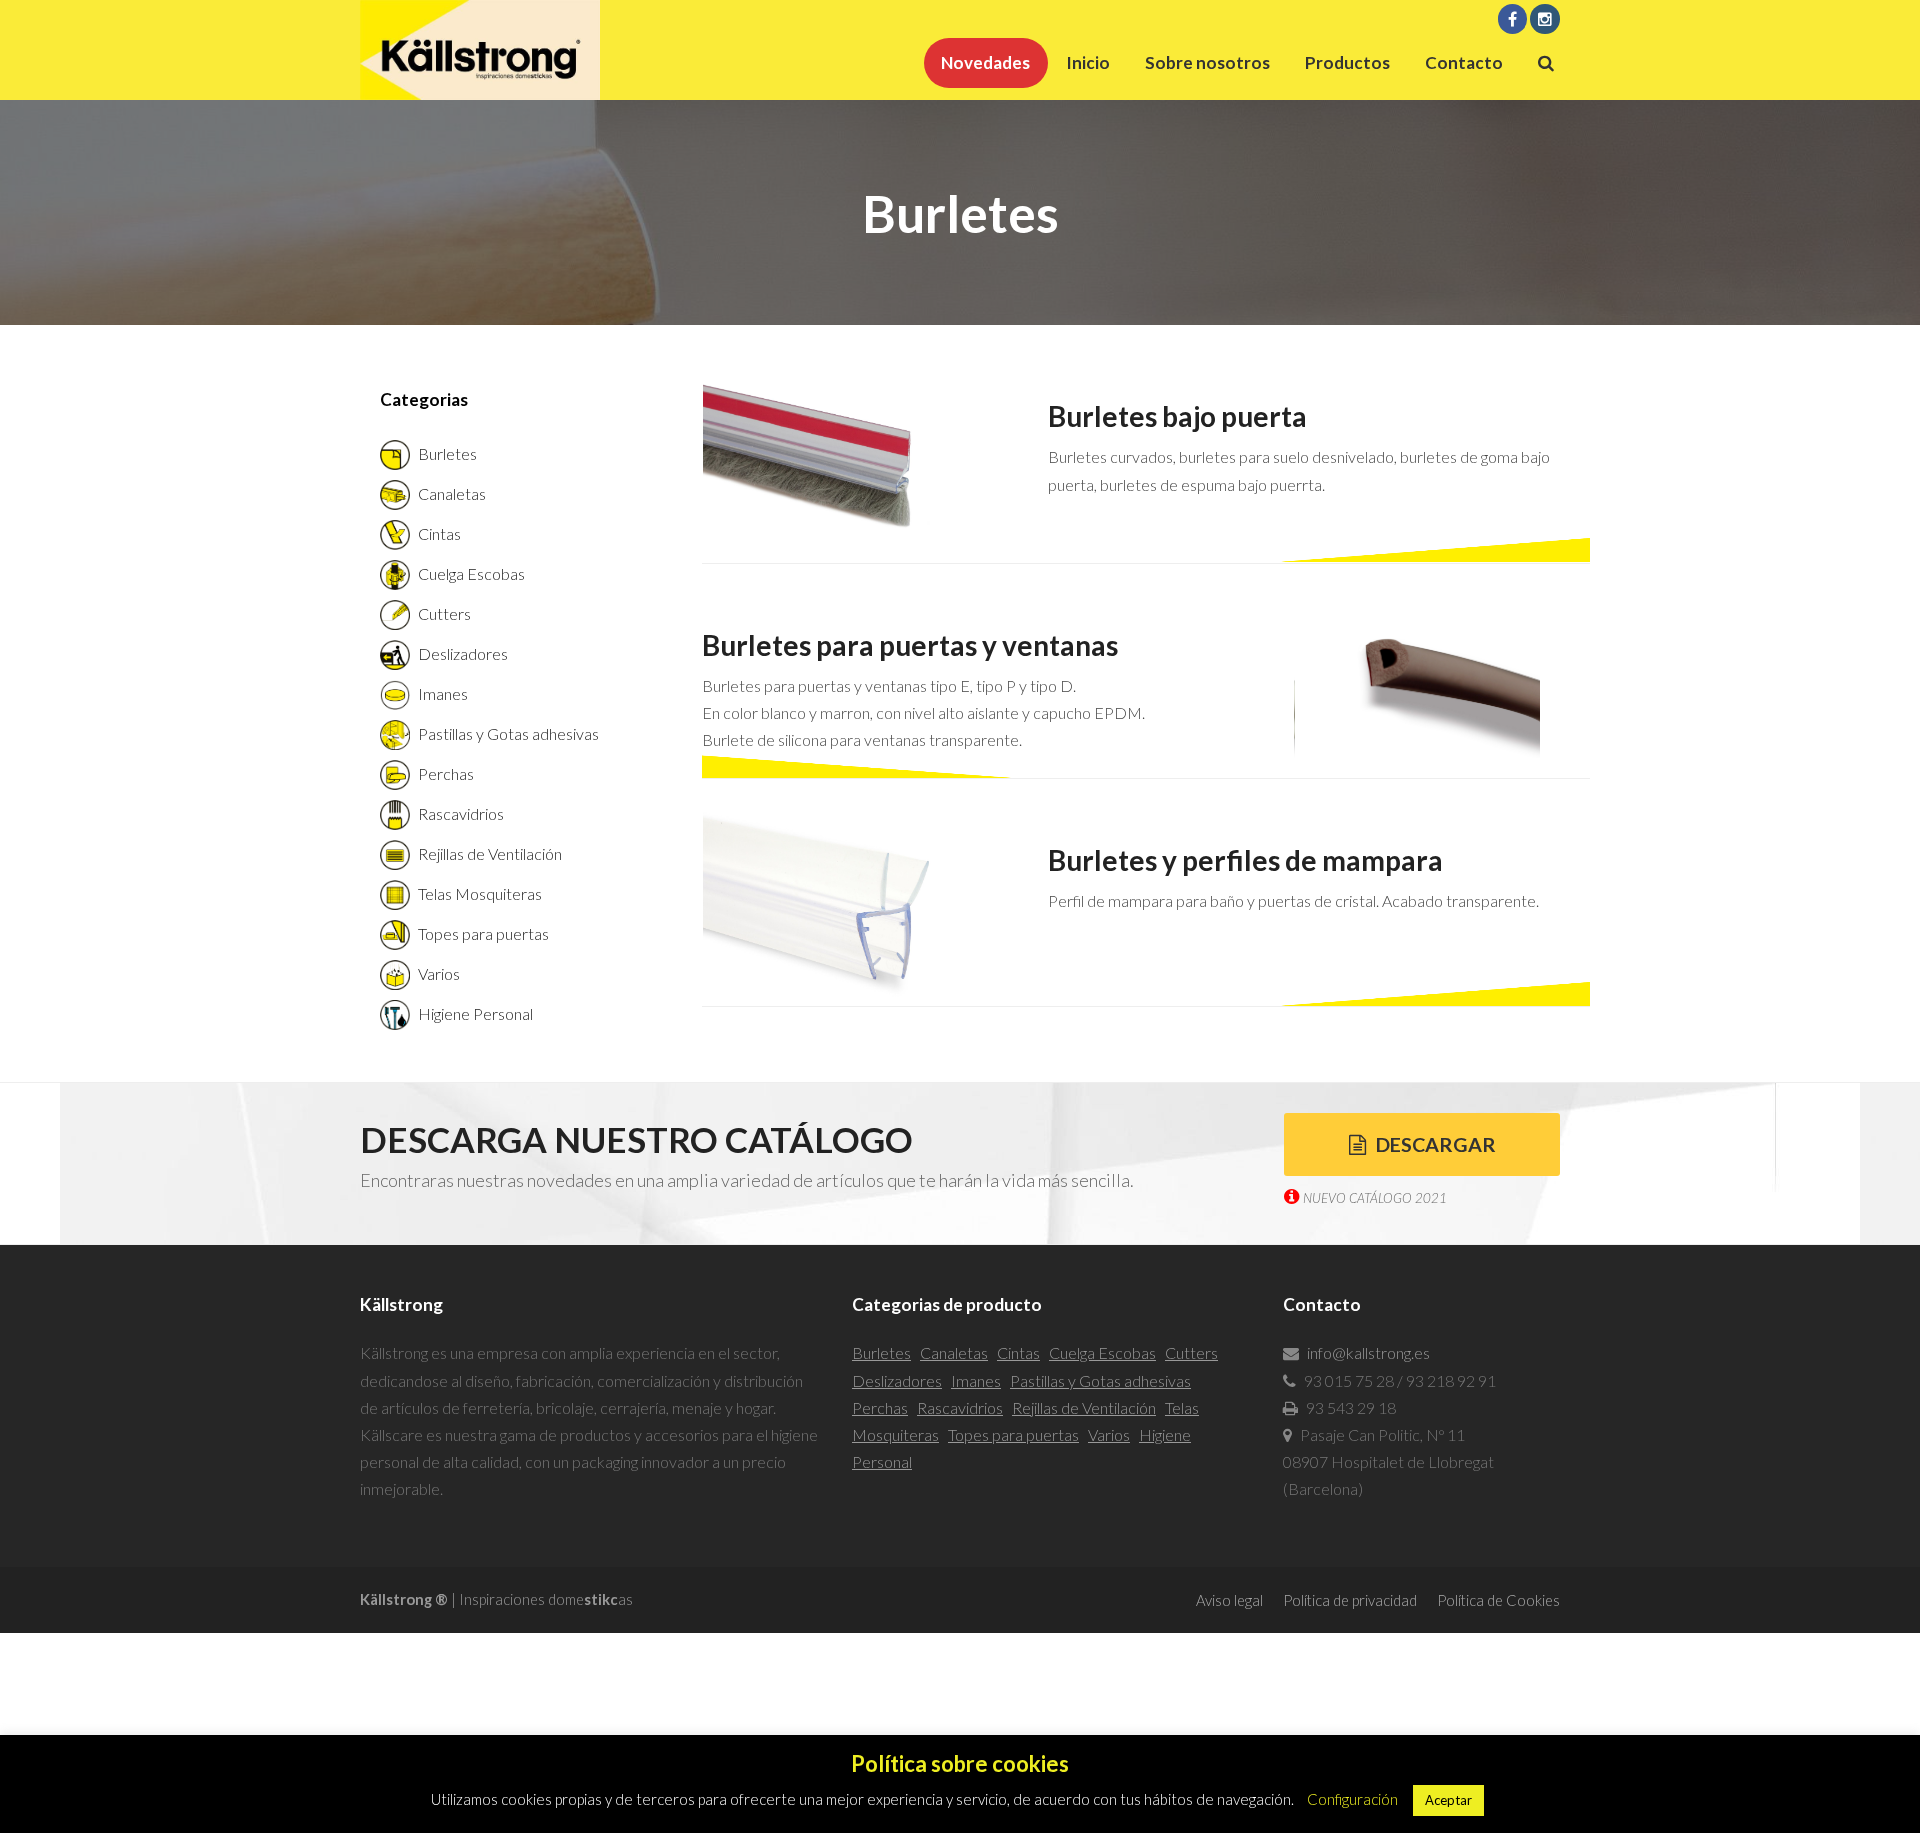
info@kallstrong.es (1368, 1352)
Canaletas (452, 493)
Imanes (443, 693)
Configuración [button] (1352, 1799)
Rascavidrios (461, 813)
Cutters (444, 613)
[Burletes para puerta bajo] (851, 463)
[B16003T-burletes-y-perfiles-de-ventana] (851, 907)
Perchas (446, 773)
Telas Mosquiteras (480, 893)
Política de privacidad (1350, 1600)
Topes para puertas (483, 933)
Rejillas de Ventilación (490, 853)
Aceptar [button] (1448, 1800)
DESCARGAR (1436, 1144)
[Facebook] (1513, 19)
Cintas (439, 533)
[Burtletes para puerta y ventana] (1418, 676)
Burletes (447, 453)
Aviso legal (1229, 1600)
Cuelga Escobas (471, 573)
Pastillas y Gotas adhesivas (508, 733)
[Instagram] (1545, 19)
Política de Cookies (1498, 1600)
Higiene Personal (475, 1013)
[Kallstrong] (480, 47)
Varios (439, 973)
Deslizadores (463, 653)
